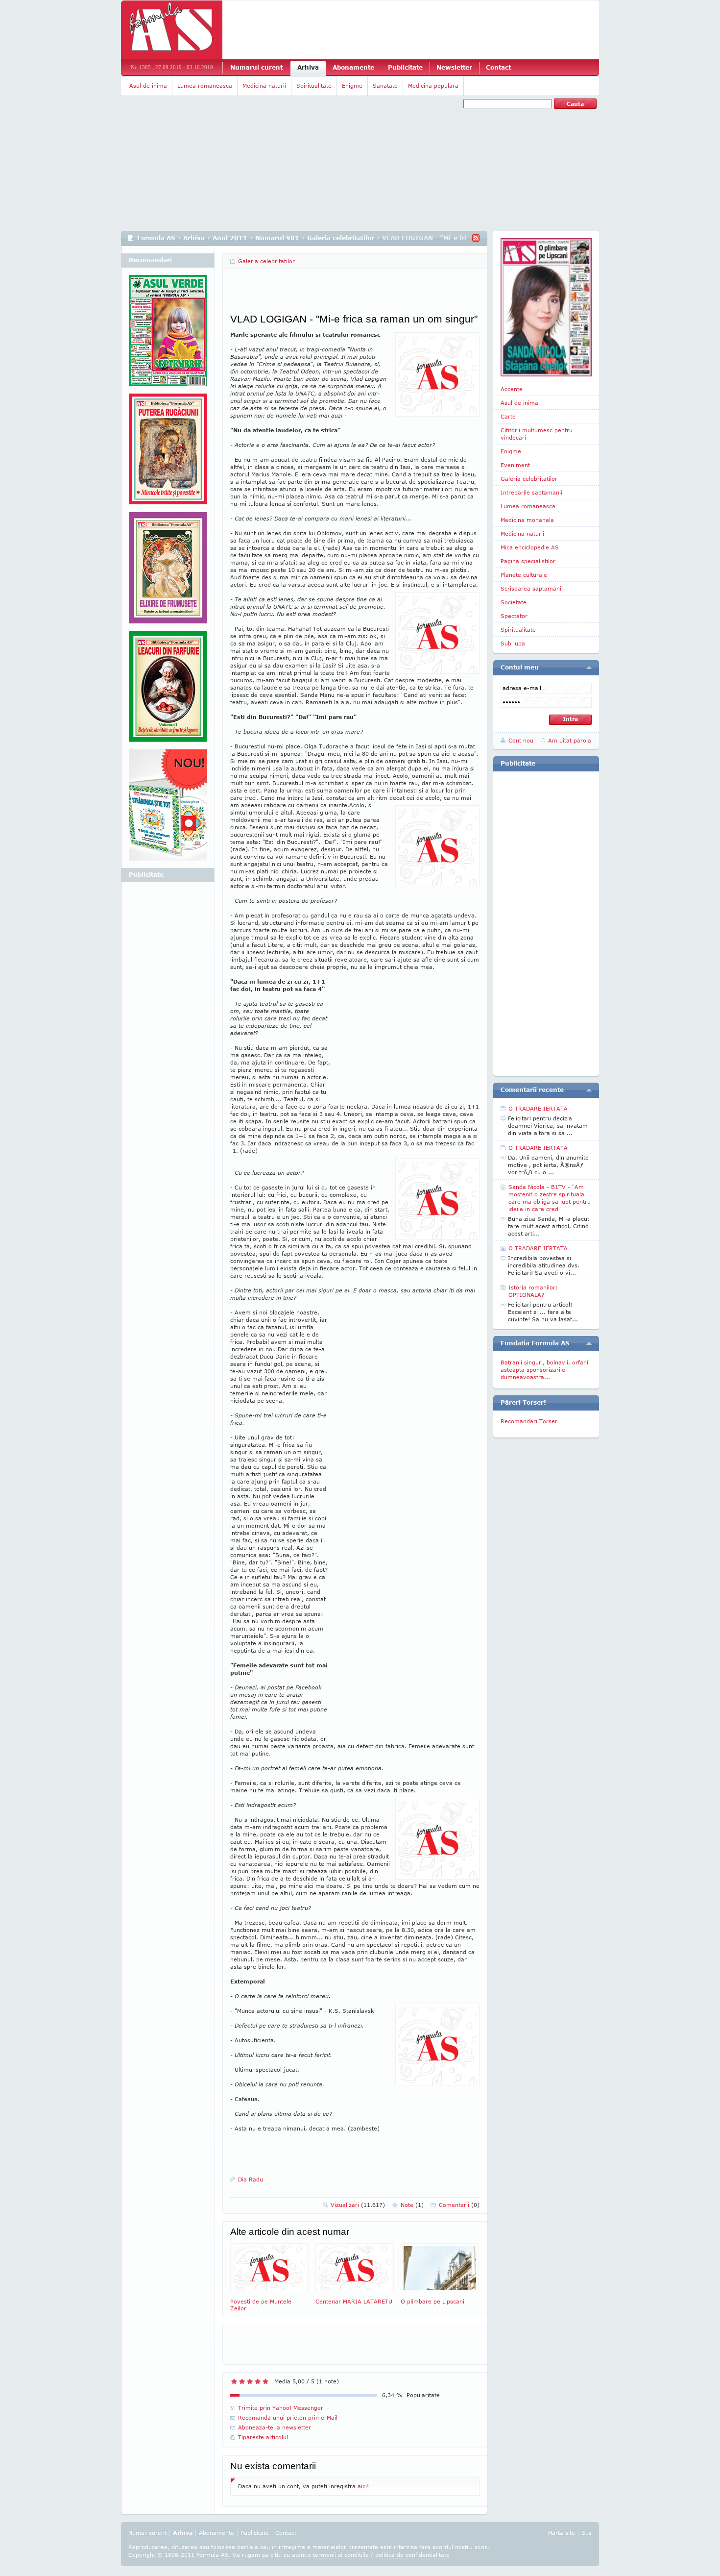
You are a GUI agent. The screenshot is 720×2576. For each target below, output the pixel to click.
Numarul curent (256, 67)
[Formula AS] (172, 30)
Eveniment (515, 465)
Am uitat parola (570, 740)
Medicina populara (433, 86)
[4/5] (258, 2381)
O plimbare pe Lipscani (432, 2301)
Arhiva (308, 67)
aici (362, 2486)
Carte (508, 416)
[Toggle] (589, 668)
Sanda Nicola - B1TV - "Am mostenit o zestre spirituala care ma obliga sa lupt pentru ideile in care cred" (550, 1198)
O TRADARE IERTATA (538, 1108)
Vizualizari (358, 2205)
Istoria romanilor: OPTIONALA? (533, 1291)
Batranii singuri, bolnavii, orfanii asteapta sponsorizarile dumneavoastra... (545, 1370)
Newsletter (454, 67)
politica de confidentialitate (412, 2555)
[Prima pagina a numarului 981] (546, 307)
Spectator (514, 616)
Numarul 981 (277, 238)
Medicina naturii (264, 86)
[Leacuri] (168, 453)
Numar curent (147, 2533)
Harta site (562, 2533)
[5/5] (265, 2381)
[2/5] (242, 2381)
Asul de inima (148, 86)
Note (412, 2205)
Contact (498, 67)
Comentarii (459, 2205)
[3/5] (250, 2381)
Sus (587, 2533)
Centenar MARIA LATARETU (354, 2301)
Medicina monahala (527, 520)
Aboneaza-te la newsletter (275, 2427)
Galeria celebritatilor (341, 238)
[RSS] (476, 238)
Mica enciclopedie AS (530, 547)
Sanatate (385, 86)
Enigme (352, 86)
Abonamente (353, 67)
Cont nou (521, 740)
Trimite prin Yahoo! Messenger (281, 2408)
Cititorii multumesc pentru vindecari (537, 434)
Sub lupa (513, 643)
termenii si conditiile (341, 2555)
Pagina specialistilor (528, 561)
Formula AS (156, 238)
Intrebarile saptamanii (531, 492)
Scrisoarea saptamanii (532, 588)
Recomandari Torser (529, 1421)
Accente (512, 389)
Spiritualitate (314, 86)
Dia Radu (251, 2179)
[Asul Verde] (168, 334)
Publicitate (405, 67)
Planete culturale (524, 575)
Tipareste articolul (263, 2437)
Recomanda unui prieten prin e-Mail (288, 2417)
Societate (514, 602)
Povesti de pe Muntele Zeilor (261, 2305)
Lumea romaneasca (205, 86)
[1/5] (234, 2381)
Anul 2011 (230, 238)
